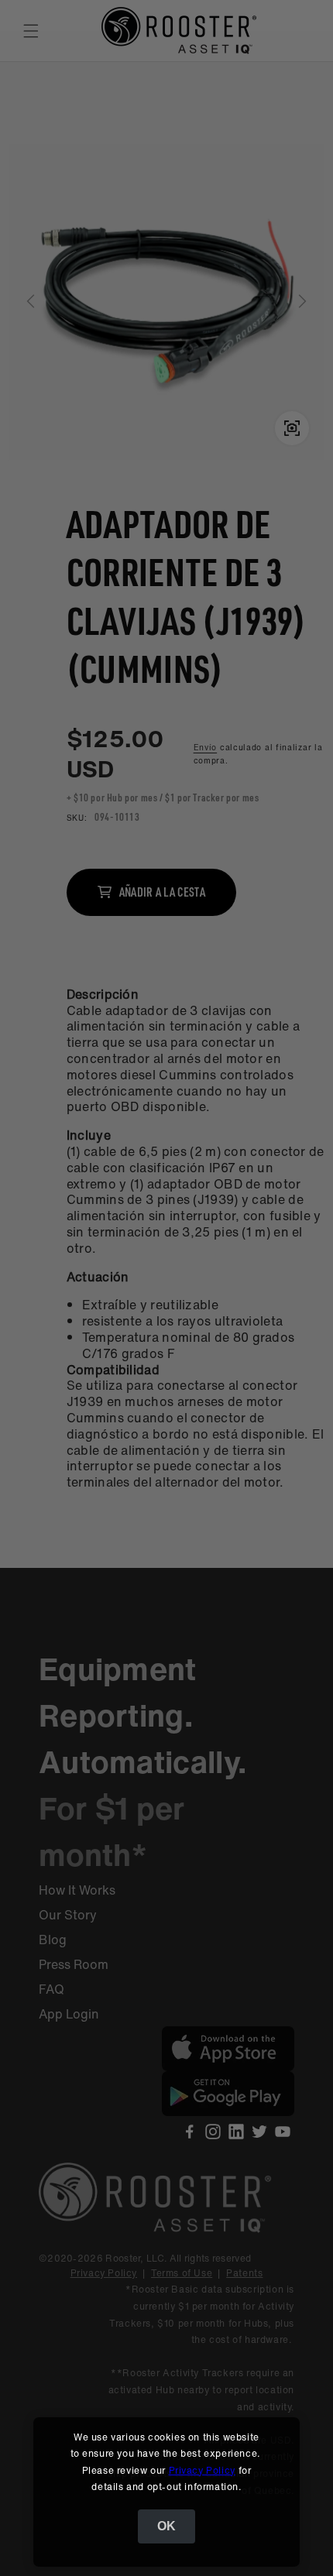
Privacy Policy (202, 2470)
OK (166, 2526)
